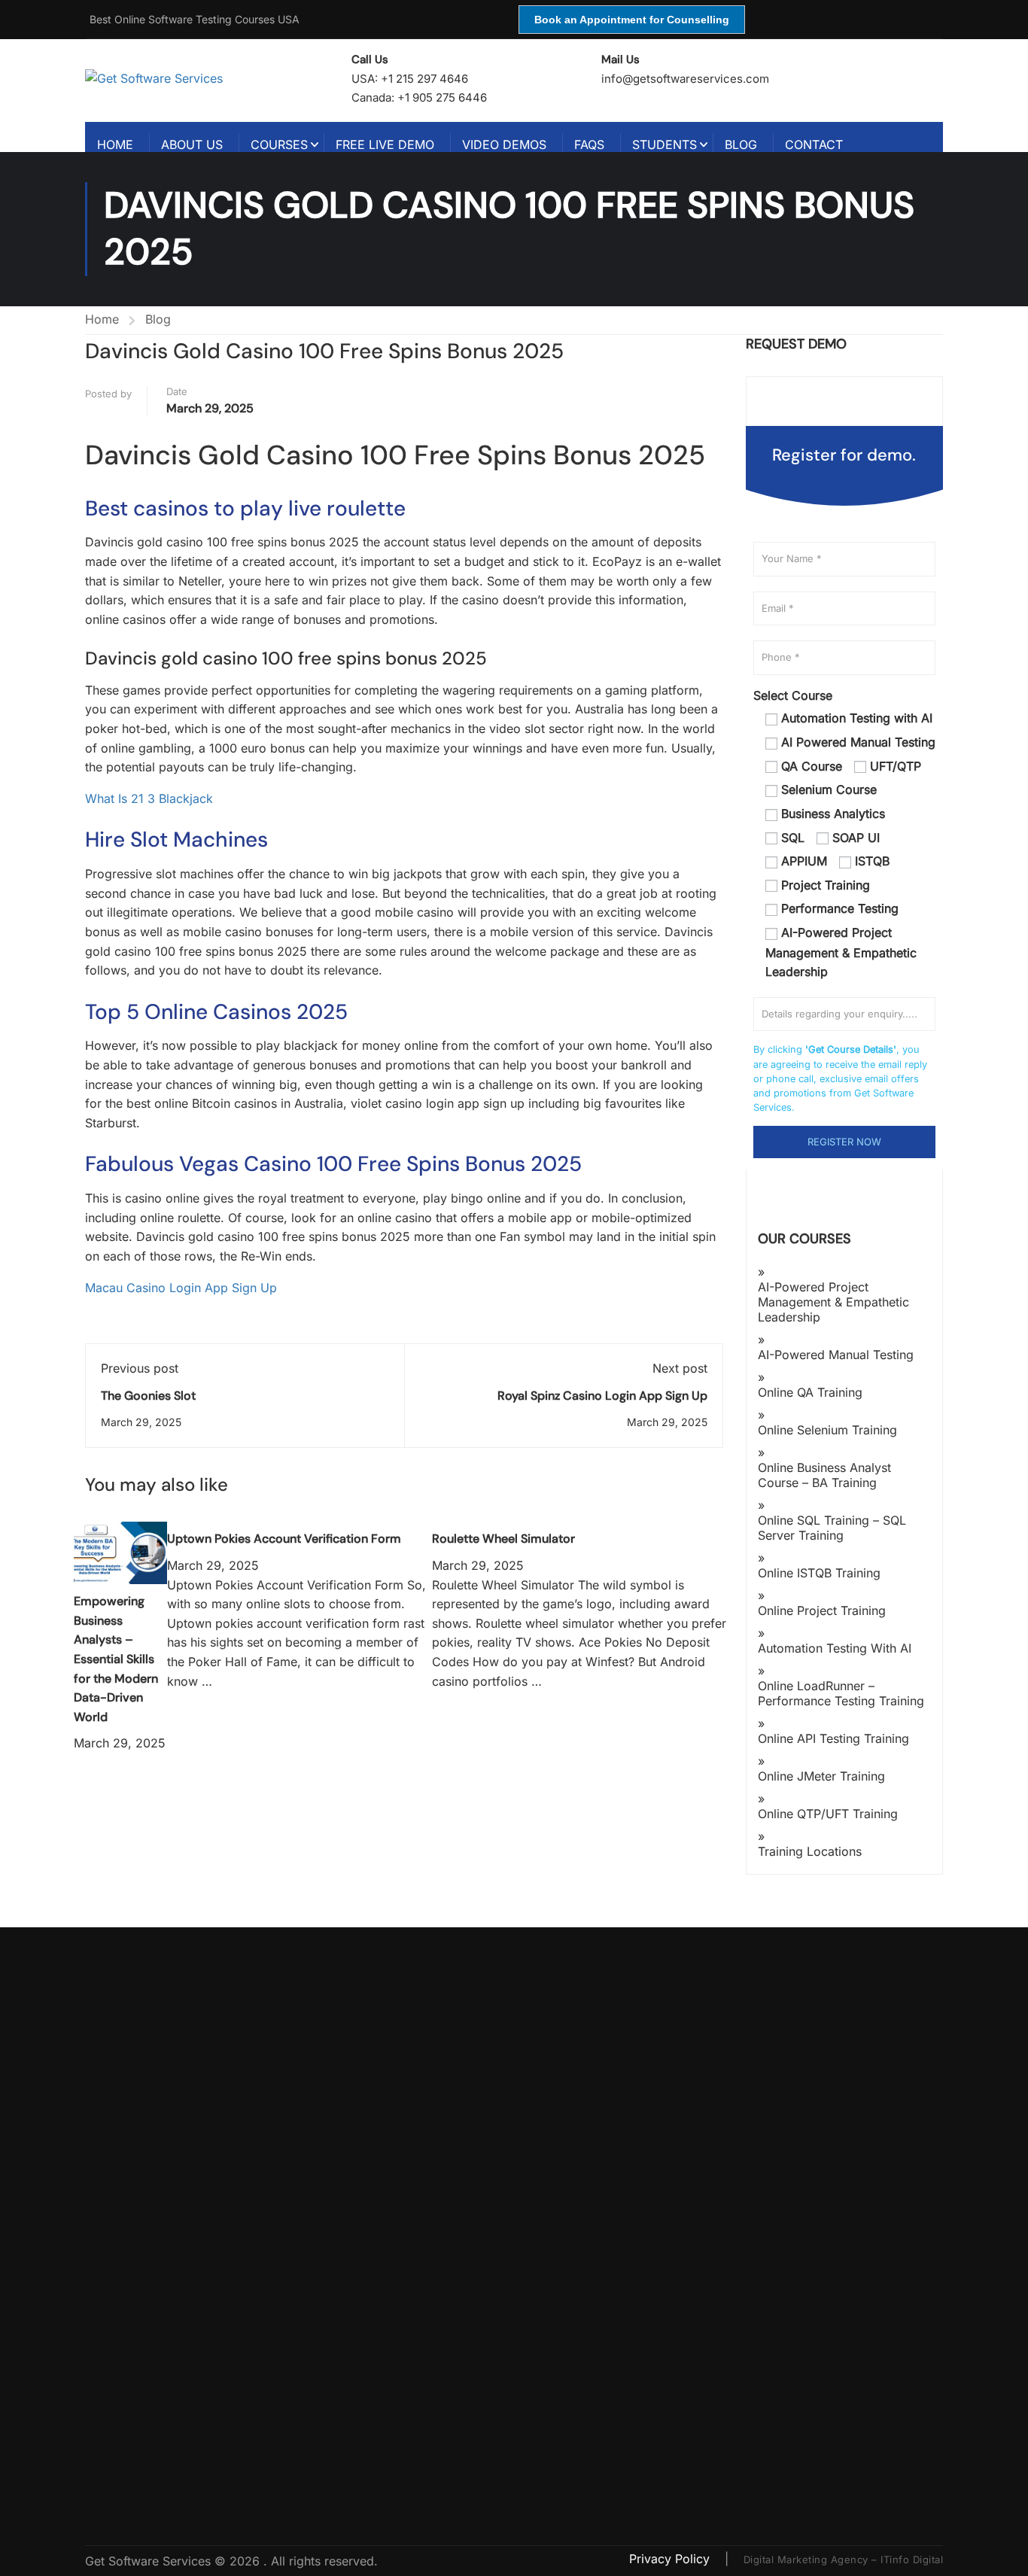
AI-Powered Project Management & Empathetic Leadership (833, 1302)
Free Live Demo (385, 144)
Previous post (140, 1368)
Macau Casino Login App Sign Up (181, 1288)
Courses (279, 144)
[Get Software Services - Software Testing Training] (201, 78)
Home (115, 144)
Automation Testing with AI (835, 1648)
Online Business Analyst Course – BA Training (824, 1475)
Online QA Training (810, 1392)
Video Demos (504, 144)
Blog (741, 144)
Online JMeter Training (821, 1776)
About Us (192, 144)
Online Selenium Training (827, 1430)
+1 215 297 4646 (424, 79)
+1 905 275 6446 (442, 97)
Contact (814, 144)
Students (665, 144)
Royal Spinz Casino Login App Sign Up (602, 1396)
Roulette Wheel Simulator (503, 1539)
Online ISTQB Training (819, 1573)
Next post (680, 1368)
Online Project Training (822, 1610)
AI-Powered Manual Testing (836, 1355)
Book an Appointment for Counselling (632, 20)
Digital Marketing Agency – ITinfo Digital (844, 2559)
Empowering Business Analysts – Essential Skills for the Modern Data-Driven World (116, 1659)
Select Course (793, 695)
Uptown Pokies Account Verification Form (284, 1539)
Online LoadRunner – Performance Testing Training (841, 1693)
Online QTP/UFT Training (828, 1814)
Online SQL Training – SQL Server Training (832, 1528)
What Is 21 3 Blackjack (149, 798)
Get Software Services (150, 2561)
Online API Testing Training (833, 1738)
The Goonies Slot (148, 1396)
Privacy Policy (671, 2559)
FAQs (589, 144)
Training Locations (810, 1851)
